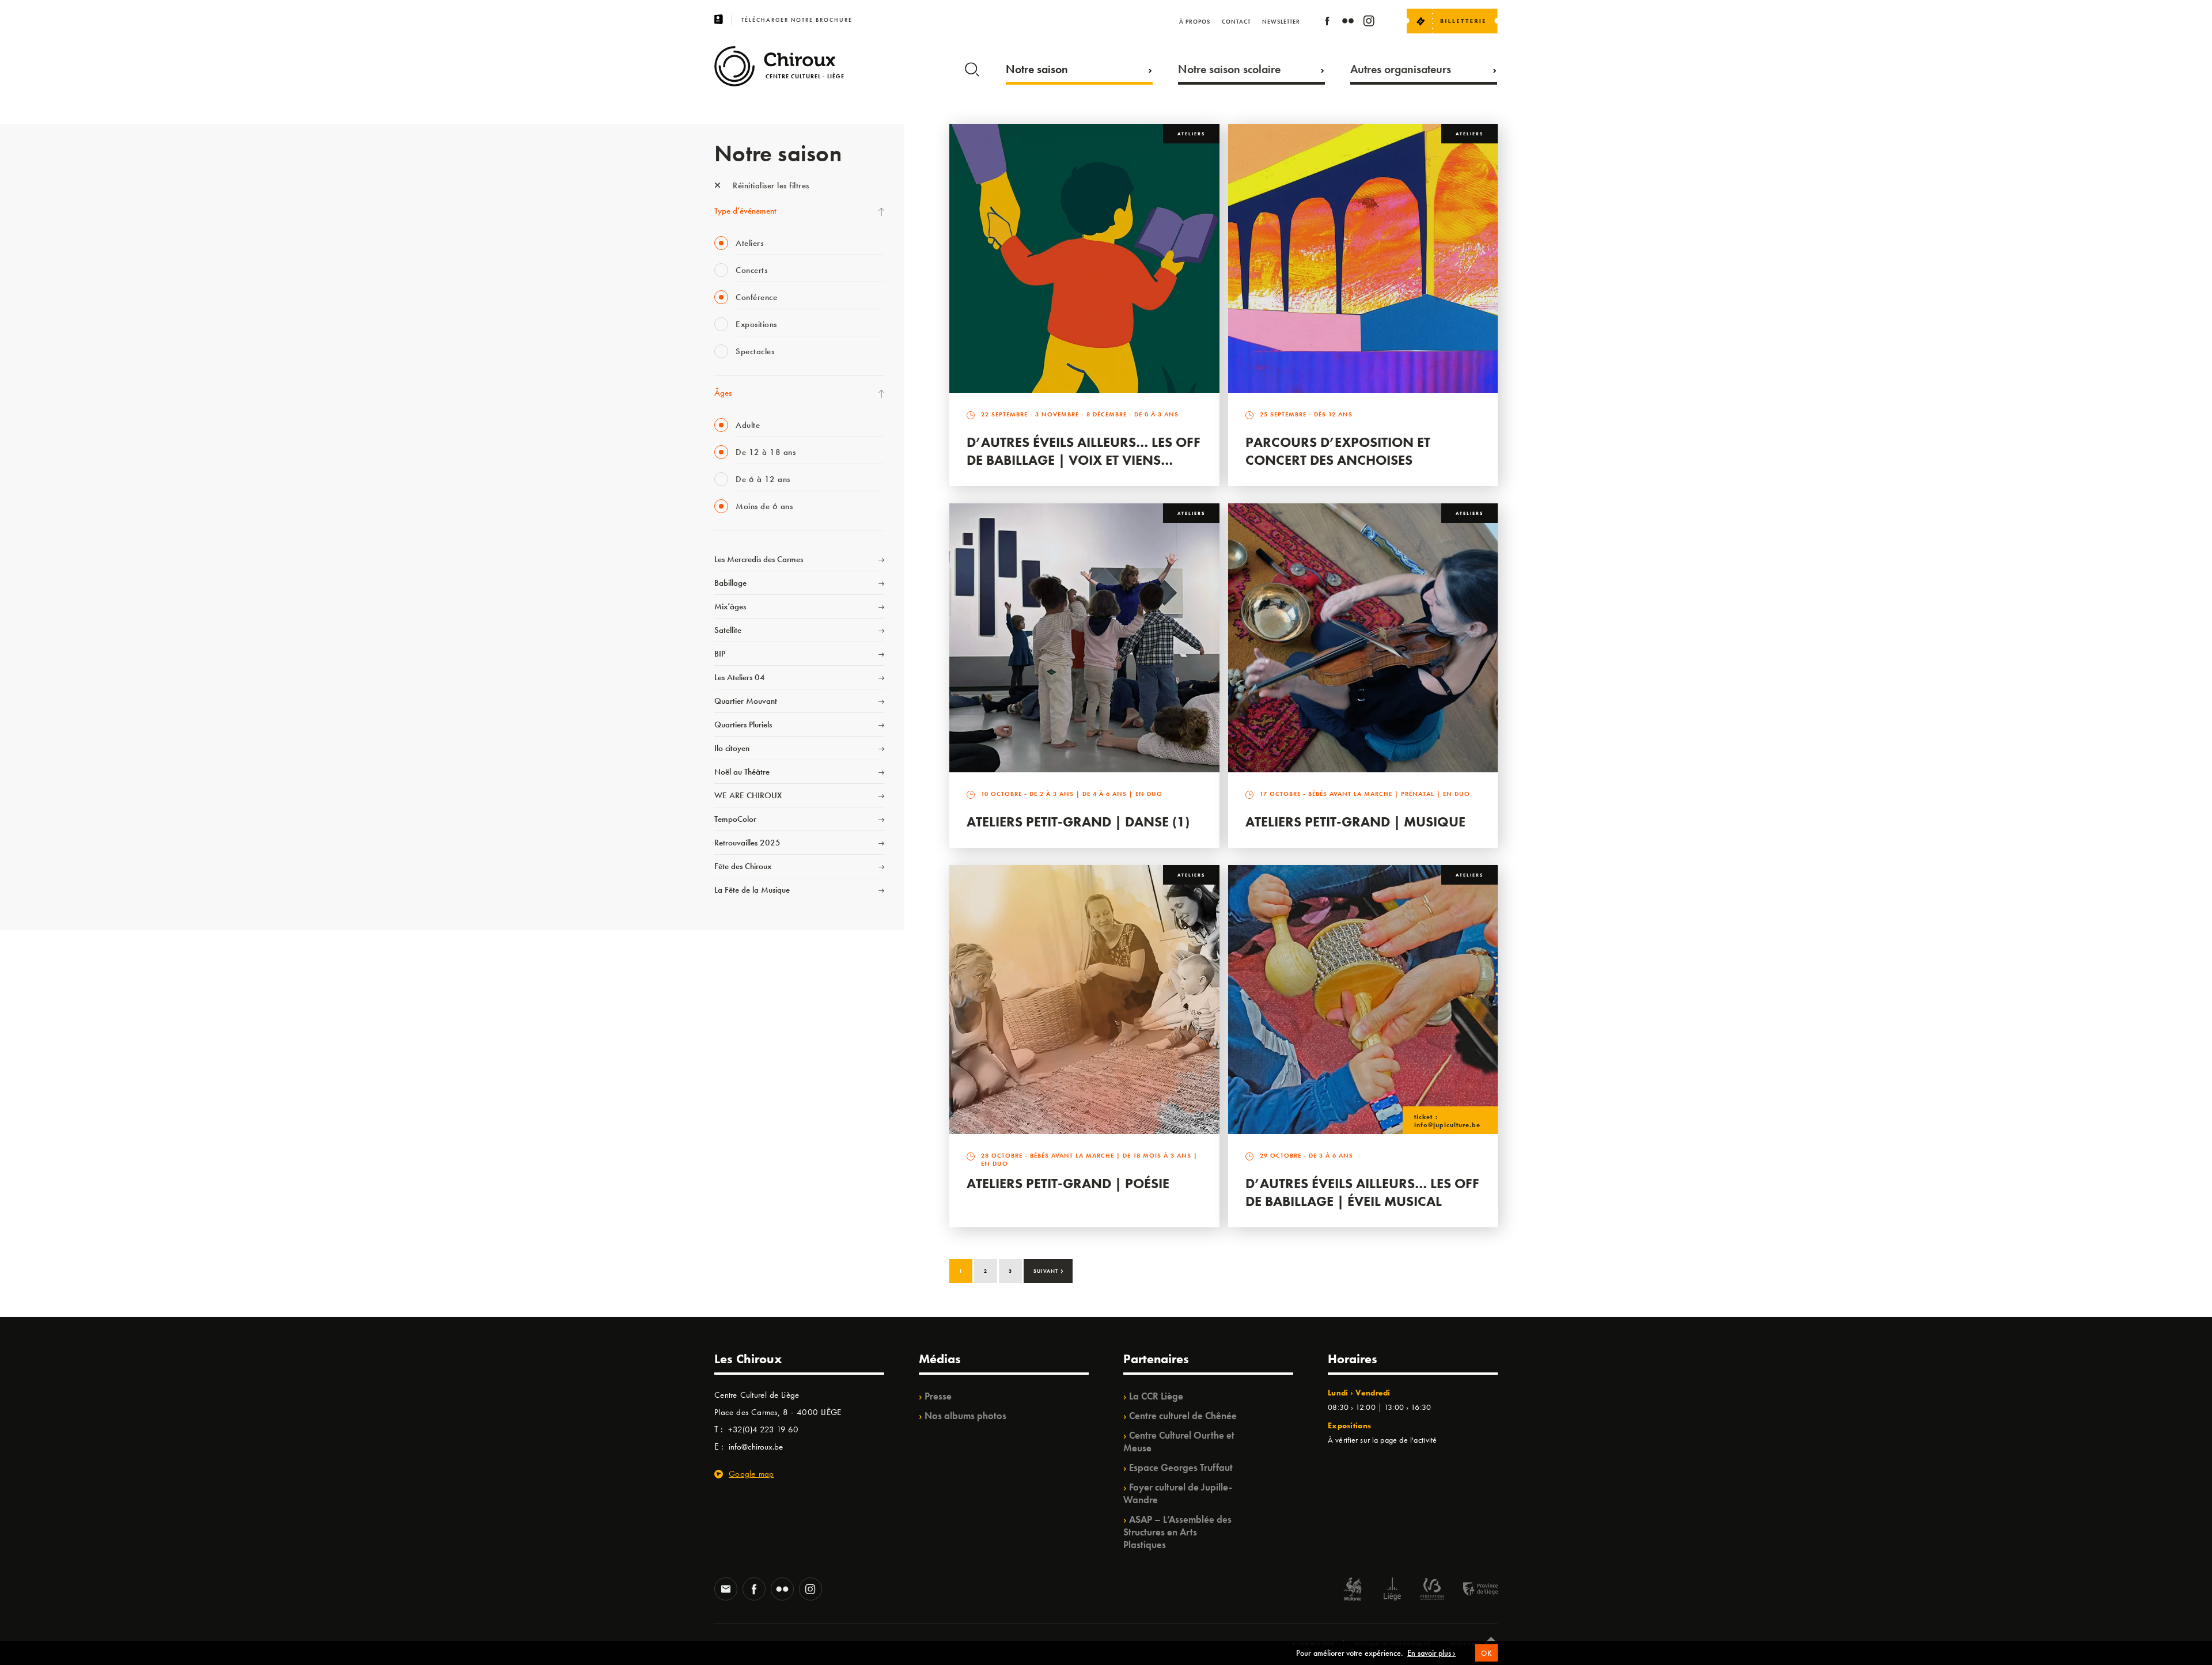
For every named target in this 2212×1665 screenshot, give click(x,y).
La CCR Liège (1156, 1396)
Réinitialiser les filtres (770, 185)
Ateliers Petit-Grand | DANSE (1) (1078, 822)
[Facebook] (1327, 23)
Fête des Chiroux (743, 866)
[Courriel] (726, 1590)
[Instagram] (1369, 23)
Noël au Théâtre (742, 772)
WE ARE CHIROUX (748, 795)
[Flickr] (1348, 23)
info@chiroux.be (756, 1447)
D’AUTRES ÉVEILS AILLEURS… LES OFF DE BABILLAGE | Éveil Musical (1362, 1192)
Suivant (1049, 1270)
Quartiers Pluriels (743, 725)
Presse (938, 1396)
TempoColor (735, 819)
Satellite (728, 630)
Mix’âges (730, 606)
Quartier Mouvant (746, 701)
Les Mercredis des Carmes (759, 559)
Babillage (730, 583)
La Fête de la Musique (752, 890)
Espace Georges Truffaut (1181, 1467)
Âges (723, 393)
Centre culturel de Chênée (1183, 1416)
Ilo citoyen (732, 748)
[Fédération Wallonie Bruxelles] (1432, 1590)
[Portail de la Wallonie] (1353, 1590)
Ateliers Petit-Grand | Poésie (1068, 1183)
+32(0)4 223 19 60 (763, 1429)
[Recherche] (972, 67)
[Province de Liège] (1472, 1590)
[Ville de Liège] (1392, 1590)
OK (1486, 1653)
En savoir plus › (1431, 1653)
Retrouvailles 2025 (747, 843)
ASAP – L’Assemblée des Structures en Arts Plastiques (1177, 1532)
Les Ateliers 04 (740, 677)
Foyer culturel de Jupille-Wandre (1178, 1493)
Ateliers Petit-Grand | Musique (1355, 822)
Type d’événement (745, 211)
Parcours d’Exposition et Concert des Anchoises (1338, 451)
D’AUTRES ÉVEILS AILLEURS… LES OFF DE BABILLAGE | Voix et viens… (1084, 451)
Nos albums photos (965, 1416)
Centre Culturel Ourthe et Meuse (1179, 1442)
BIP (720, 654)
